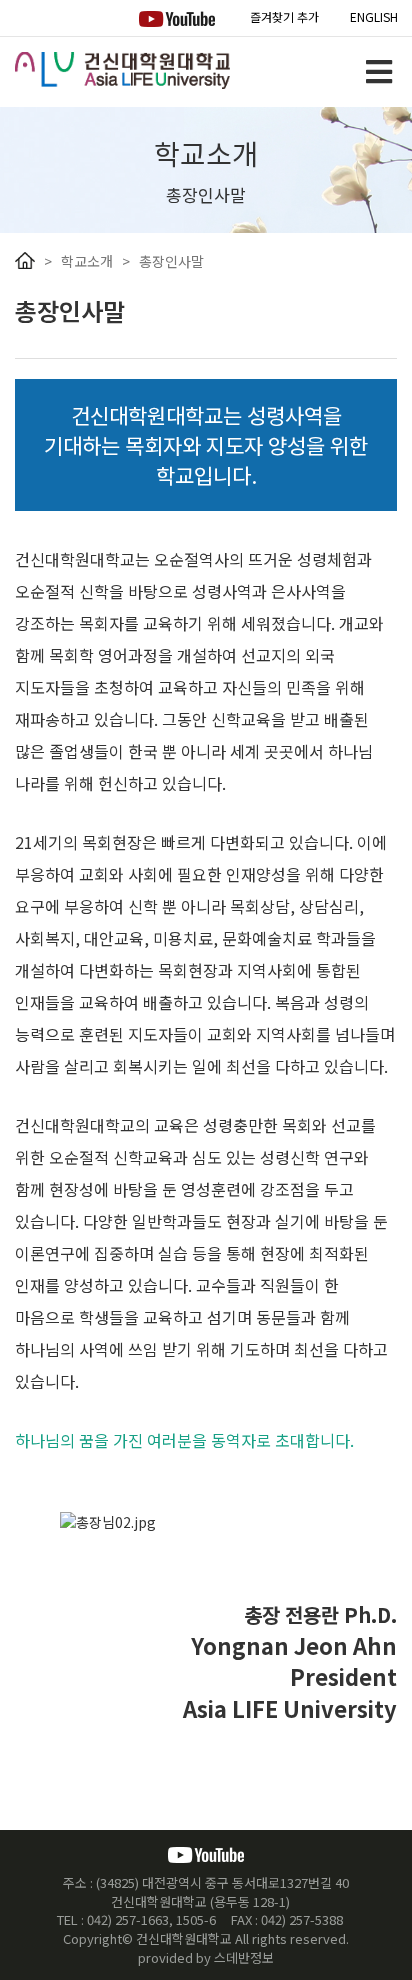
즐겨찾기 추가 (284, 16)
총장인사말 (171, 261)
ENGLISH (374, 16)
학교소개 (87, 261)
